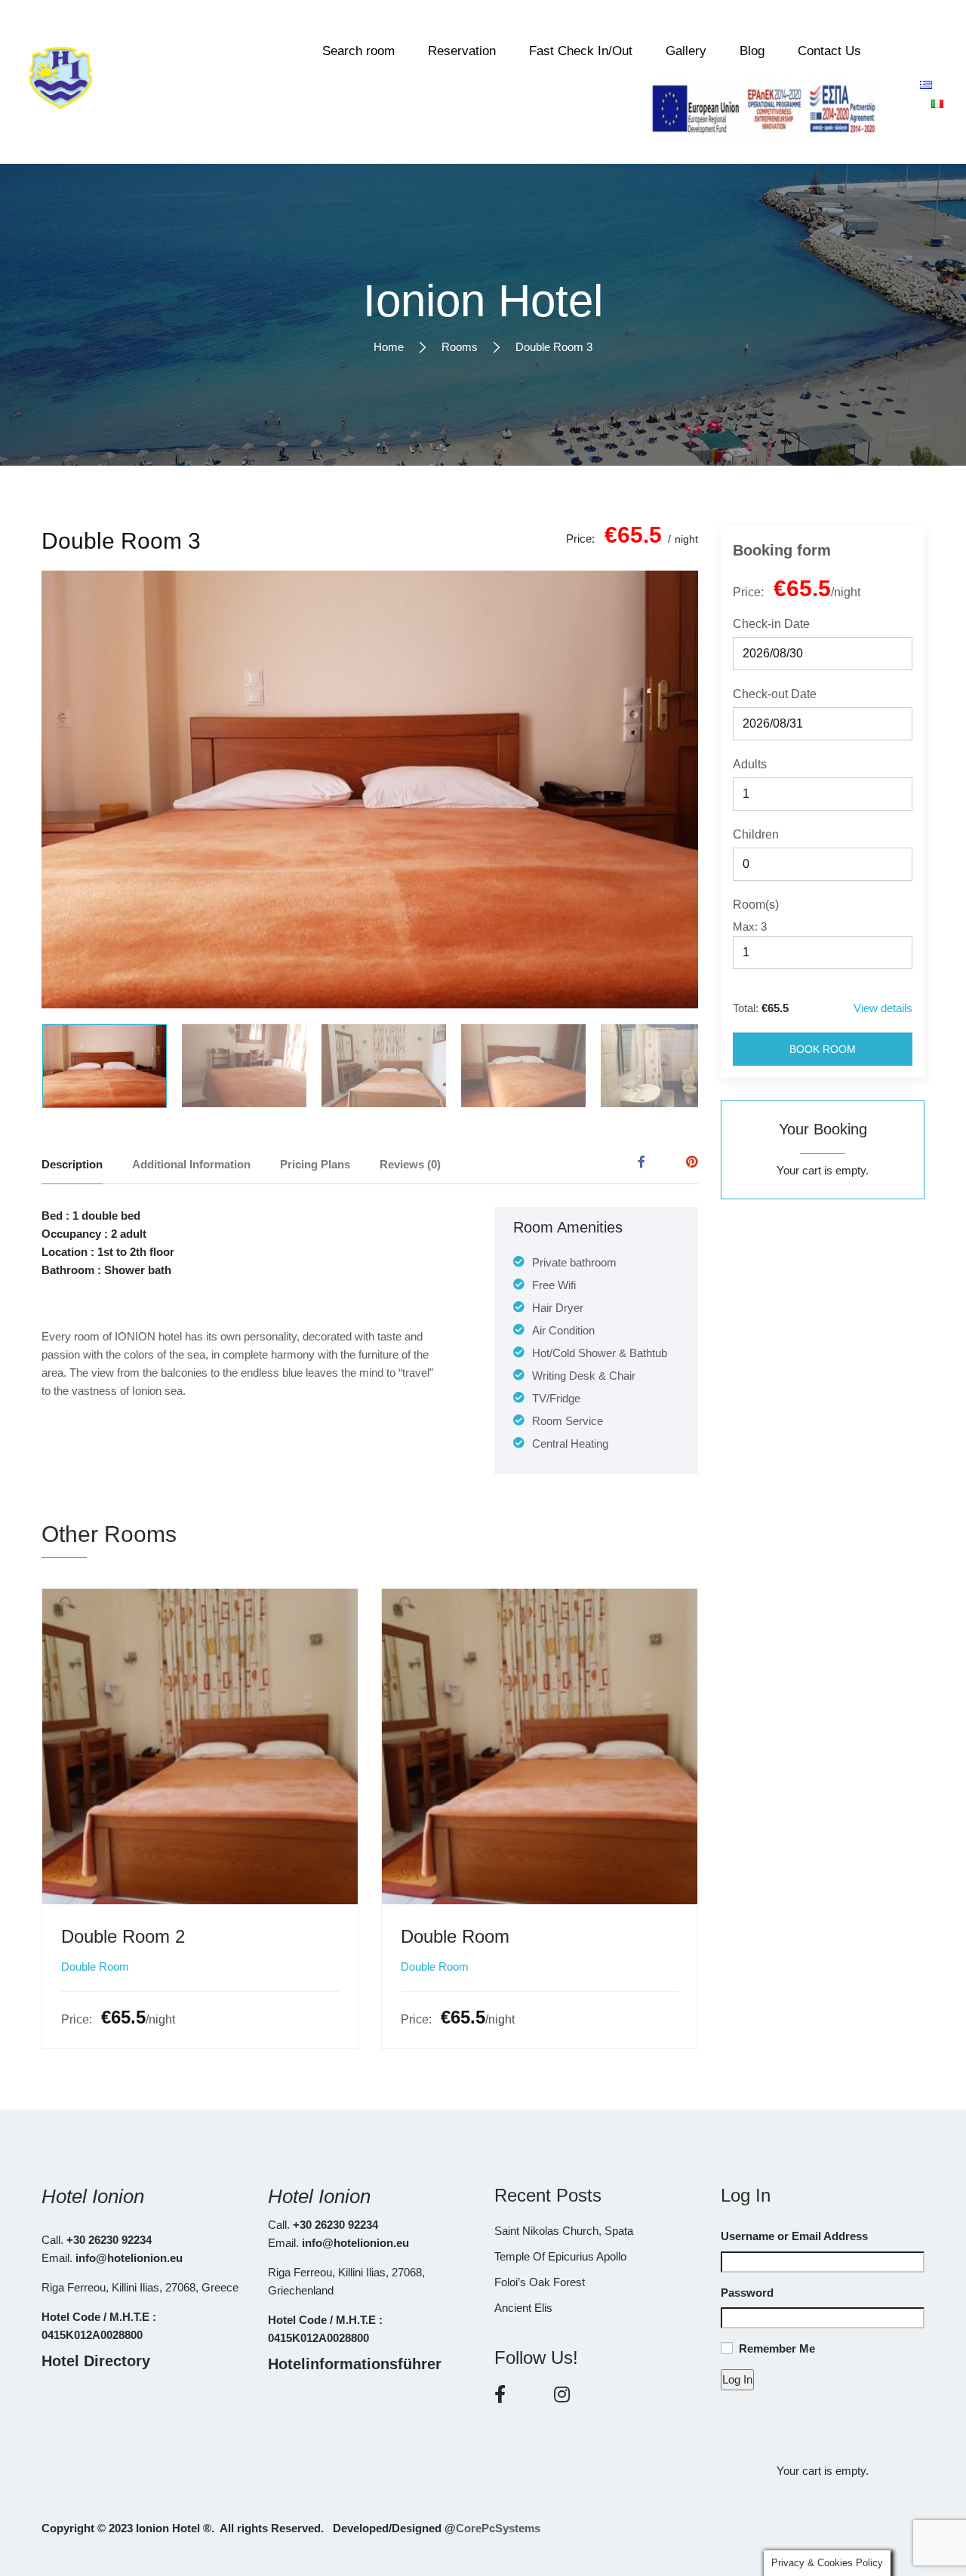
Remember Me (777, 2348)
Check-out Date (775, 694)
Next (659, 789)
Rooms (460, 347)
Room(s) (756, 905)
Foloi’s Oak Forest (540, 2282)
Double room (455, 1936)
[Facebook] (641, 1162)
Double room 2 (123, 1936)
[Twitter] (666, 1162)
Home (389, 347)
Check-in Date (771, 624)
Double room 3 (121, 541)
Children (756, 834)
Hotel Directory (96, 2361)
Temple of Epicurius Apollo (560, 2256)
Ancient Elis (523, 2308)
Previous (81, 789)
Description (72, 1164)
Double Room (95, 1967)
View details (883, 1008)
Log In (737, 2379)
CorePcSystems (498, 2528)
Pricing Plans (315, 1164)
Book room (823, 1049)
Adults (750, 764)
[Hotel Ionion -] (60, 82)
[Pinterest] (692, 1162)
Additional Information (191, 1164)
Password (747, 2293)
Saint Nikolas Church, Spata (564, 2231)
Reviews (410, 1164)
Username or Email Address (794, 2236)
